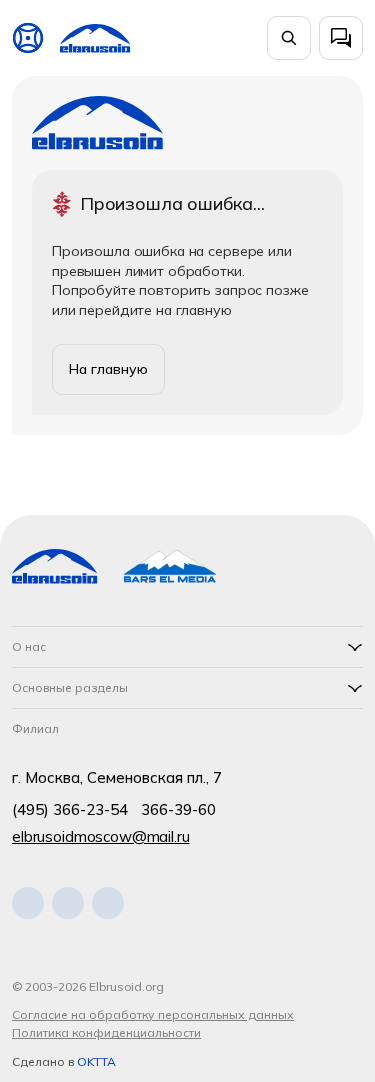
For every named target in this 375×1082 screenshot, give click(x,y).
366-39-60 (178, 809)
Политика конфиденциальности (106, 1032)
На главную (108, 369)
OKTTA (96, 1061)
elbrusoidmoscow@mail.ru (101, 836)
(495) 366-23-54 (70, 809)
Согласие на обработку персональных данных (153, 1014)
